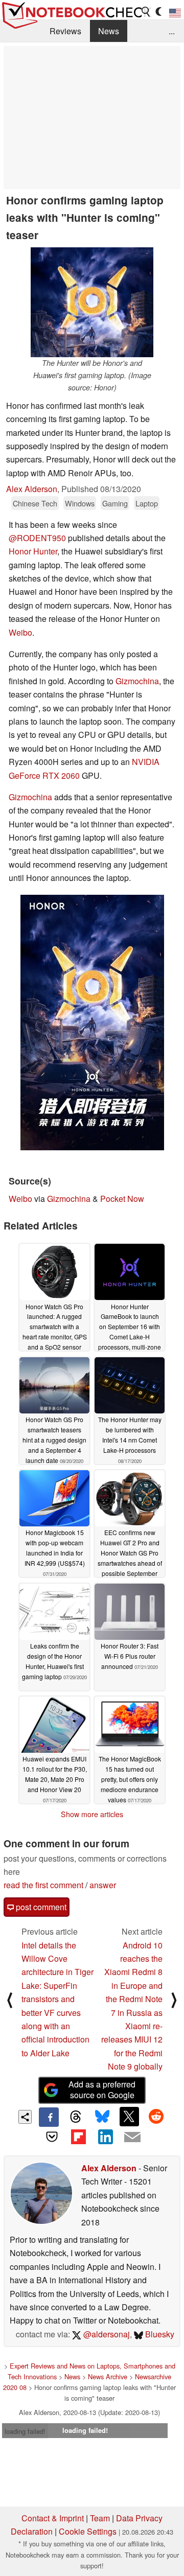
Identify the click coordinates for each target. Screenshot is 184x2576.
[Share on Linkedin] (105, 2137)
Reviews (65, 31)
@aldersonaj (106, 2334)
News (109, 31)
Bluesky (159, 2334)
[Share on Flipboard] (79, 2137)
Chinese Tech (35, 503)
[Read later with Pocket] (52, 2137)
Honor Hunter (33, 551)
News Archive (108, 2376)
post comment (40, 1907)
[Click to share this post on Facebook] (49, 2117)
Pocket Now (122, 1199)
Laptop (147, 503)
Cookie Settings (88, 2531)
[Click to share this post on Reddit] (156, 2117)
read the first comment (43, 1885)
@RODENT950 (37, 538)
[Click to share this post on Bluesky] (102, 2117)
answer (103, 1885)
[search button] (146, 12)
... (172, 31)
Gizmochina (137, 681)
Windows (80, 503)
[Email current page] (132, 2138)
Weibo (20, 632)
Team (100, 2518)
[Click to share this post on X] (129, 2117)
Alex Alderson (32, 489)
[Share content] (25, 2117)
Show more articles (92, 1814)
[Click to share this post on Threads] (76, 2117)
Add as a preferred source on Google (102, 2090)
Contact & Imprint (53, 2518)
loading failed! (25, 2431)
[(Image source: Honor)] (92, 1023)
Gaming (115, 503)
